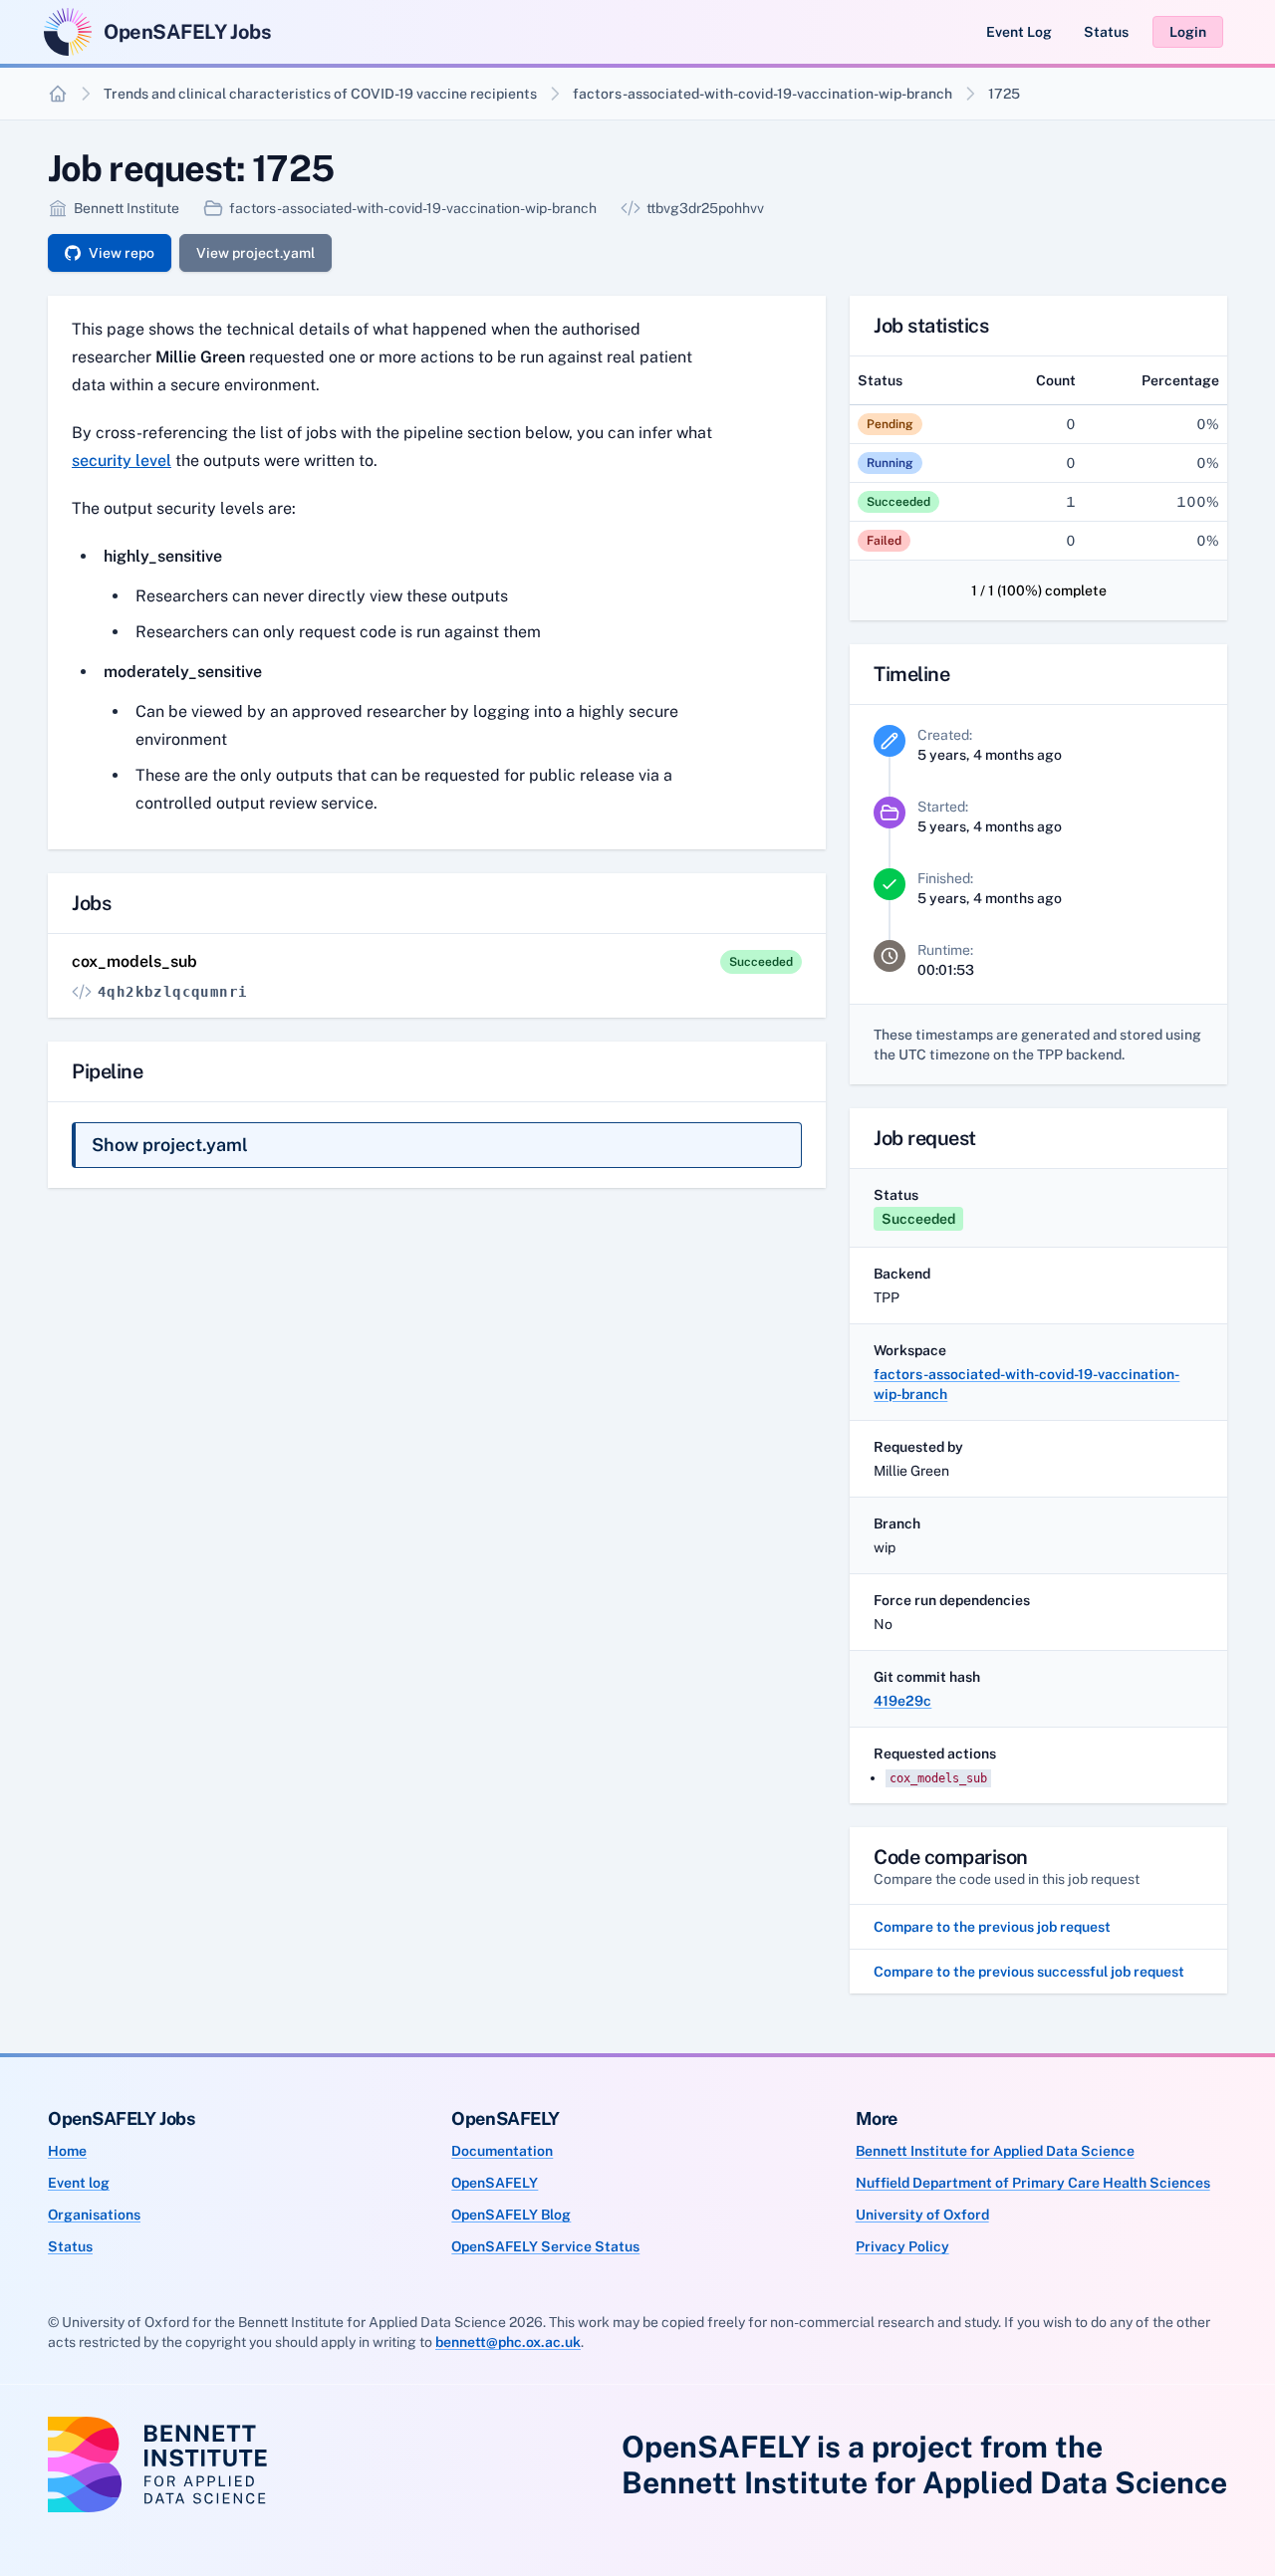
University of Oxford (922, 2215)
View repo (122, 253)
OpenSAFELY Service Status (545, 2246)
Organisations (94, 2215)
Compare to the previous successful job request (1029, 1972)
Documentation (502, 2151)
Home (67, 2151)
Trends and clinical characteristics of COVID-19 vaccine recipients (320, 94)
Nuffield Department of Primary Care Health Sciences (1033, 2183)
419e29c (902, 1701)
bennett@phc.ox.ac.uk (508, 2342)
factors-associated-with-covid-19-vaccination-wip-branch (763, 94)
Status (1106, 32)
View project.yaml (255, 253)
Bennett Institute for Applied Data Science (995, 2151)
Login (1188, 32)
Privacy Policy (902, 2246)
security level (122, 461)
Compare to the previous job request (992, 1927)
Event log (79, 2183)
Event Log (1019, 32)
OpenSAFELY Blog (511, 2215)
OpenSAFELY (495, 2183)
